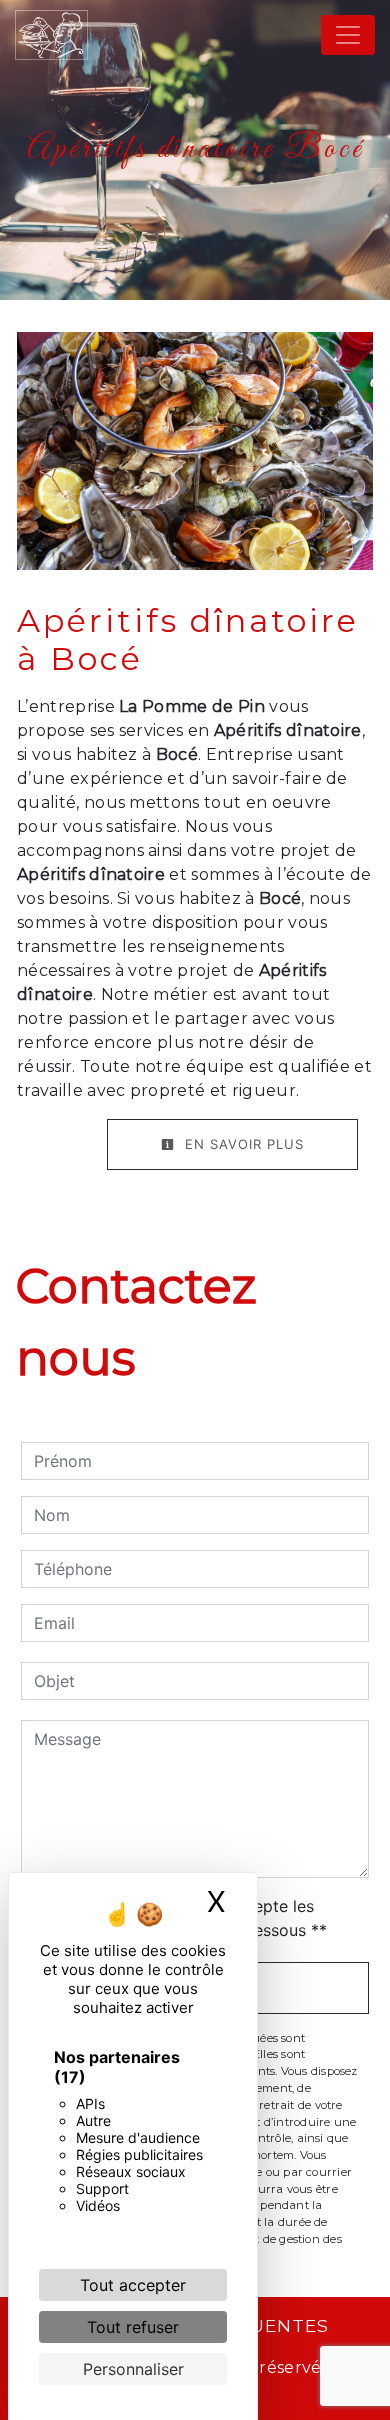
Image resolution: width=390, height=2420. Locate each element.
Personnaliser (133, 2369)
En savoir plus (242, 1144)
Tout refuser (133, 2327)
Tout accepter (133, 2285)
